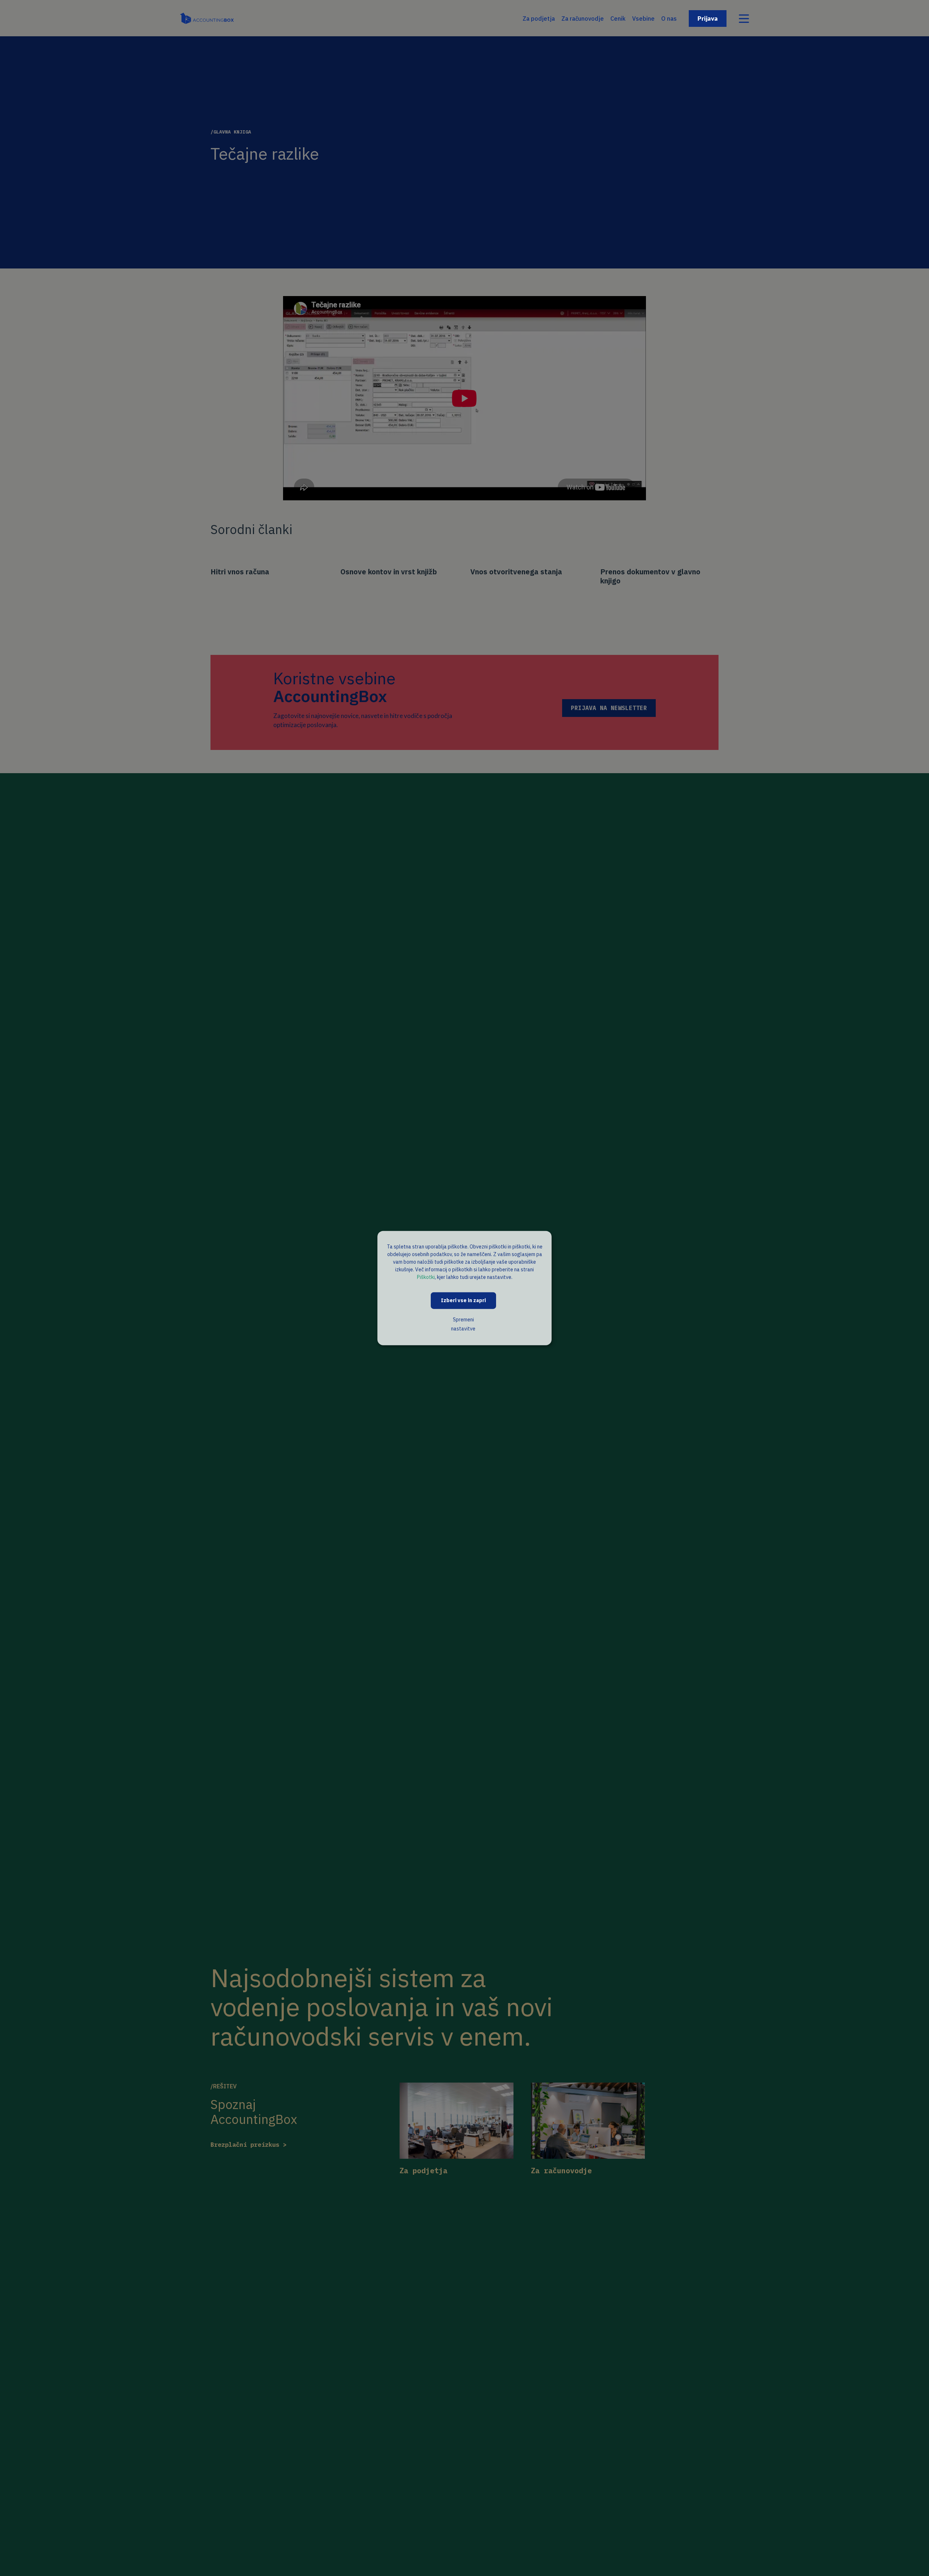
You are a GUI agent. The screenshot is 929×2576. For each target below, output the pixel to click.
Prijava (708, 18)
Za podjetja (539, 19)
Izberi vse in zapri (463, 1300)
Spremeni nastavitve (463, 1324)
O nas (669, 19)
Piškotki (426, 1277)
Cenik (618, 19)
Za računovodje (583, 19)
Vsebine (643, 19)
